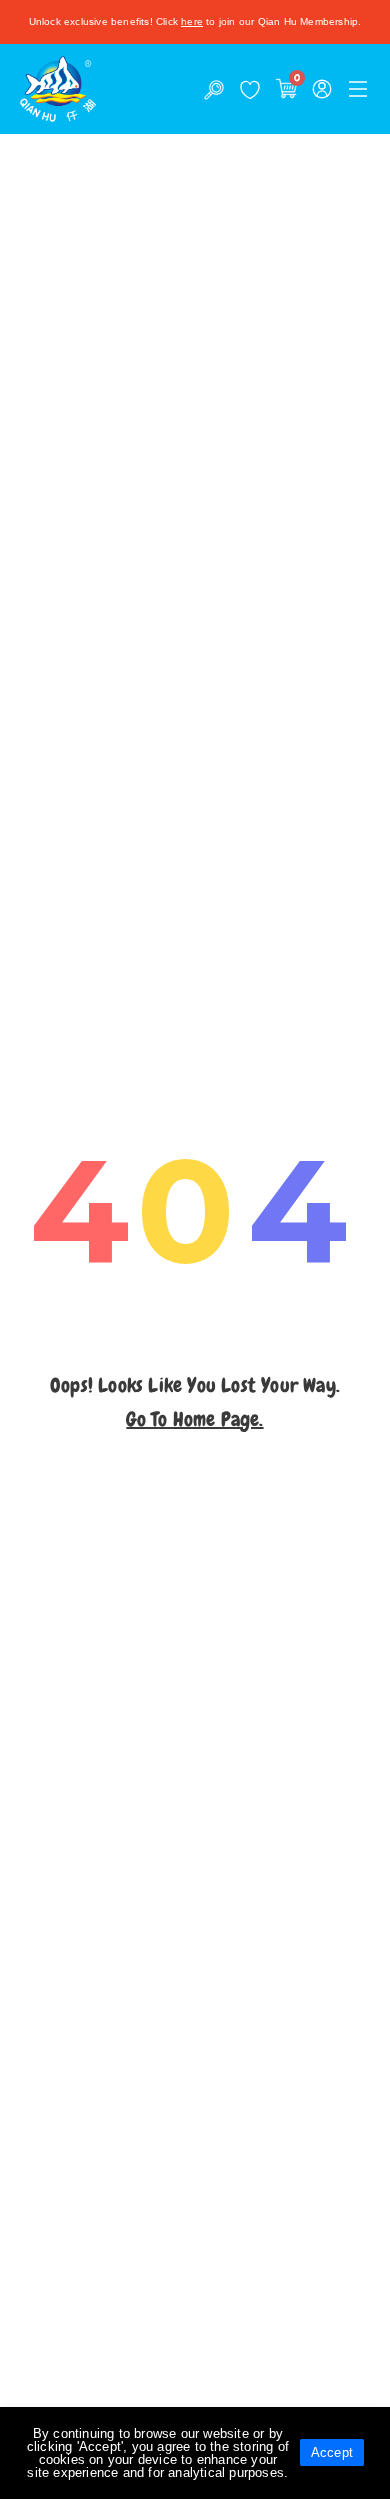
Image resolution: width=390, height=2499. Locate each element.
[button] (358, 89)
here (192, 21)
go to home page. (194, 1419)
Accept (332, 2452)
